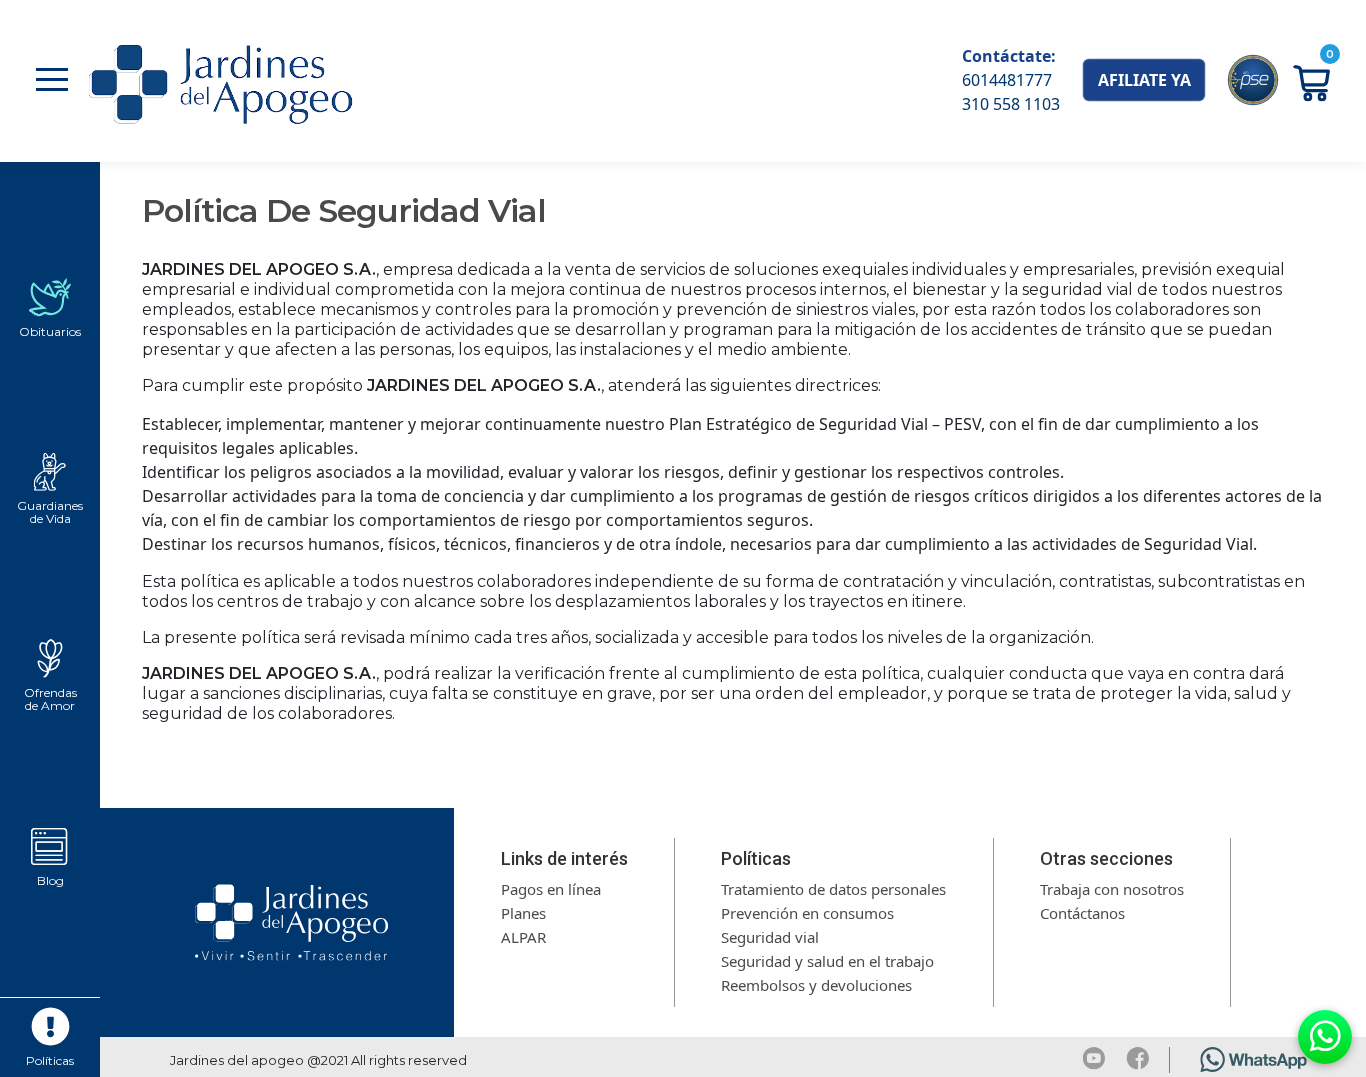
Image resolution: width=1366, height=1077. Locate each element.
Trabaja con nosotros (1112, 889)
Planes (523, 913)
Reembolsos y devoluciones (816, 985)
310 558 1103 (1011, 104)
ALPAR (523, 937)
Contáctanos (1082, 913)
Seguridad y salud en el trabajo (827, 961)
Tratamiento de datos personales (833, 889)
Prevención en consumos (807, 913)
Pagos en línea (551, 889)
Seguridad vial (770, 937)
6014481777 (1007, 80)
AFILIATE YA (1144, 80)
